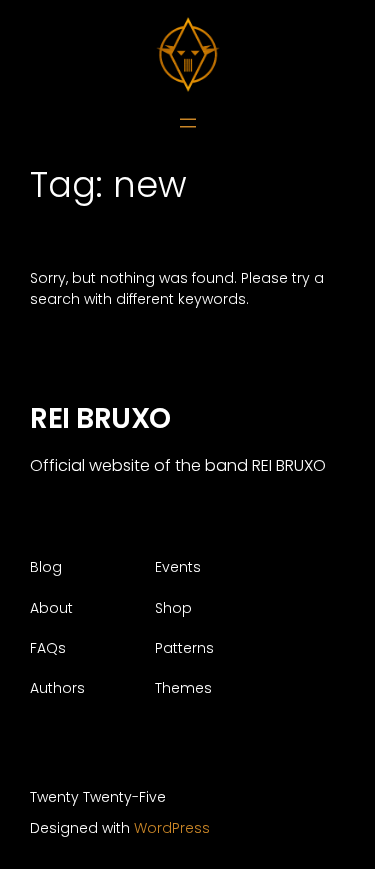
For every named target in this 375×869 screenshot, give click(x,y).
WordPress (172, 828)
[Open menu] (188, 123)
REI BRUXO (100, 418)
